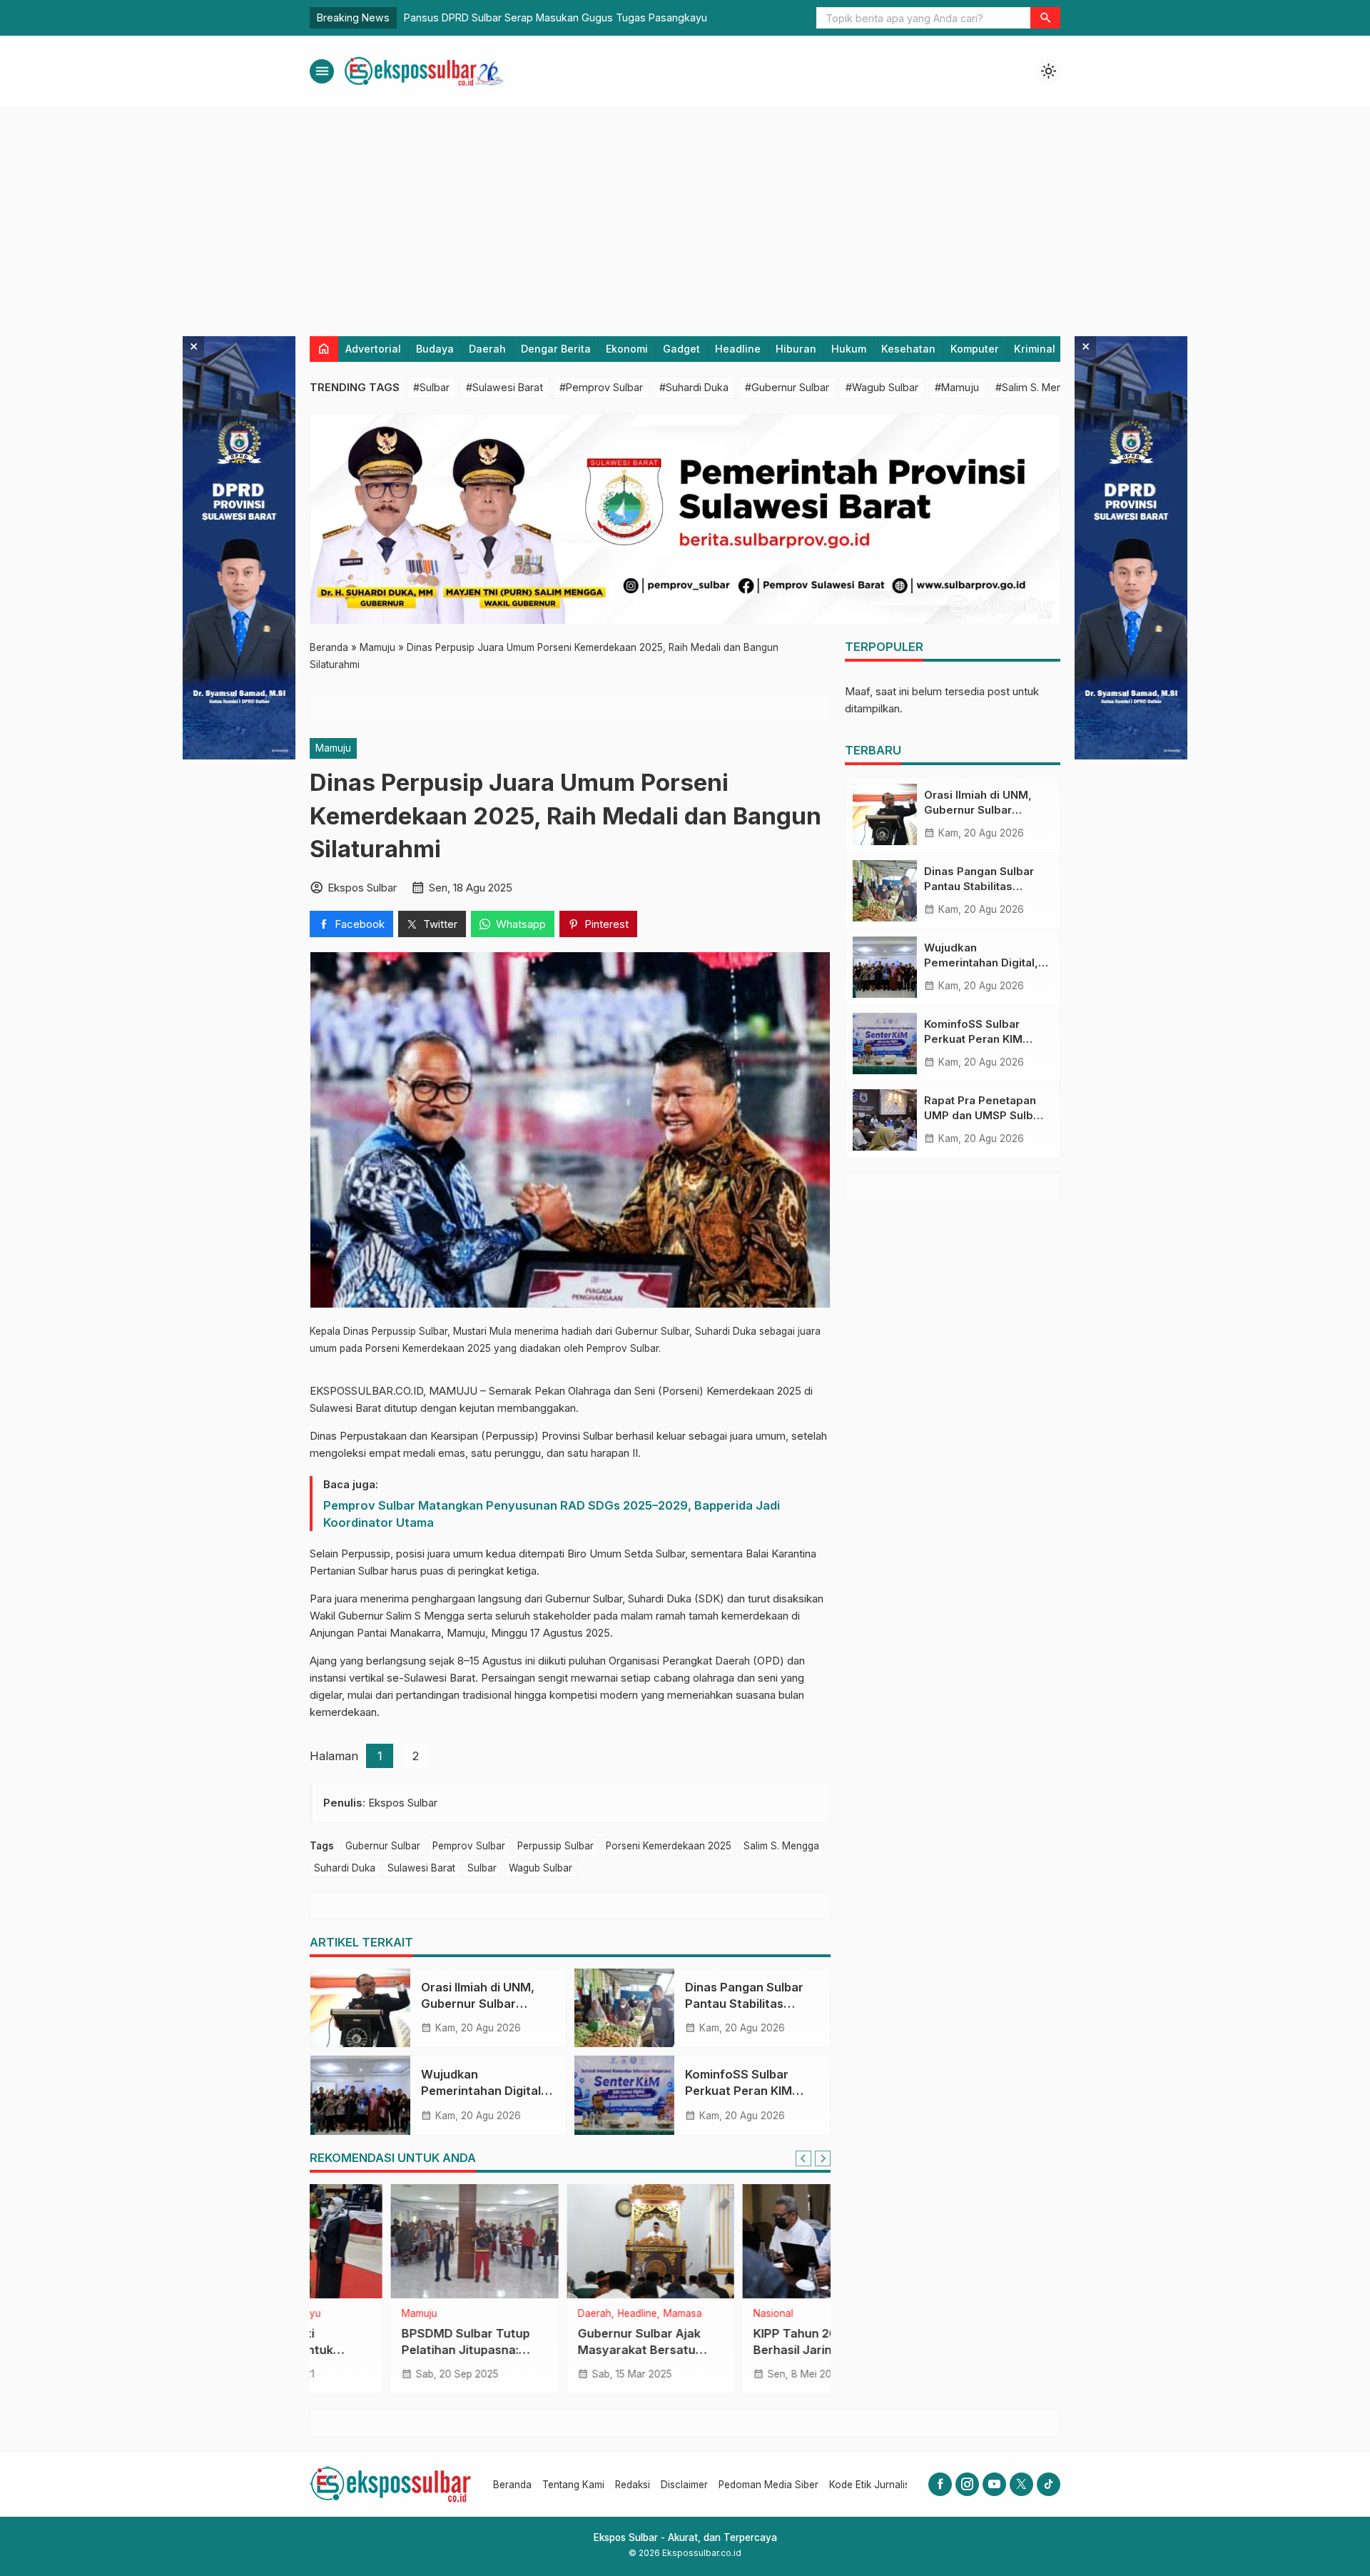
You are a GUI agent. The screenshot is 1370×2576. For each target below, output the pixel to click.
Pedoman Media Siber (768, 2485)
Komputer (975, 349)
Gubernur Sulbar (383, 1846)
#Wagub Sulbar (882, 387)
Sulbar (482, 1868)
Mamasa (602, 2314)
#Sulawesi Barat (504, 387)
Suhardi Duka (345, 1868)
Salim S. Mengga (781, 1846)
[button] (1045, 18)
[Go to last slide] (803, 2158)
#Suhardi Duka (694, 387)
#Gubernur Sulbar (787, 387)
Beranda (512, 2485)
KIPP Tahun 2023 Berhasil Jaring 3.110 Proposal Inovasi (731, 2350)
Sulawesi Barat (421, 1868)
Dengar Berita (556, 349)
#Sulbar (431, 387)
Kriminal (1035, 349)
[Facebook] (940, 2484)
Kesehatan (908, 349)
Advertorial (373, 349)
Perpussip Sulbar (555, 1846)
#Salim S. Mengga (1038, 387)
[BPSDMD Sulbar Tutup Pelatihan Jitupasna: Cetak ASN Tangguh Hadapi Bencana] (394, 2241)
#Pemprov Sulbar (601, 387)
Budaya (435, 349)
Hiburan (796, 349)
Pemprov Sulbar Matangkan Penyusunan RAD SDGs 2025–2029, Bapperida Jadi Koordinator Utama (552, 1514)
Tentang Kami (573, 2485)
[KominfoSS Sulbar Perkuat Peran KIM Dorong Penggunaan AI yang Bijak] (624, 2095)
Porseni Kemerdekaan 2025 (669, 1846)
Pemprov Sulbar (469, 1846)
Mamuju (333, 748)
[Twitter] (1021, 2484)
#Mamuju (957, 387)
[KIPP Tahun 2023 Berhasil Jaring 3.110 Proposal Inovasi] (746, 2241)
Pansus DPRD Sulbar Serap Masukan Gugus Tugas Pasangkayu (555, 17)
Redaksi (633, 2485)
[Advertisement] (685, 215)
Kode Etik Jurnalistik (874, 2485)
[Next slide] (823, 2158)
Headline (738, 349)
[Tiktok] (1049, 2484)
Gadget (681, 349)
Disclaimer (684, 2485)
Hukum (849, 349)
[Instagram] (967, 2484)
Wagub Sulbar (541, 1868)
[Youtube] (994, 2484)
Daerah (487, 349)
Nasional (693, 2314)
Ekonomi (627, 349)
